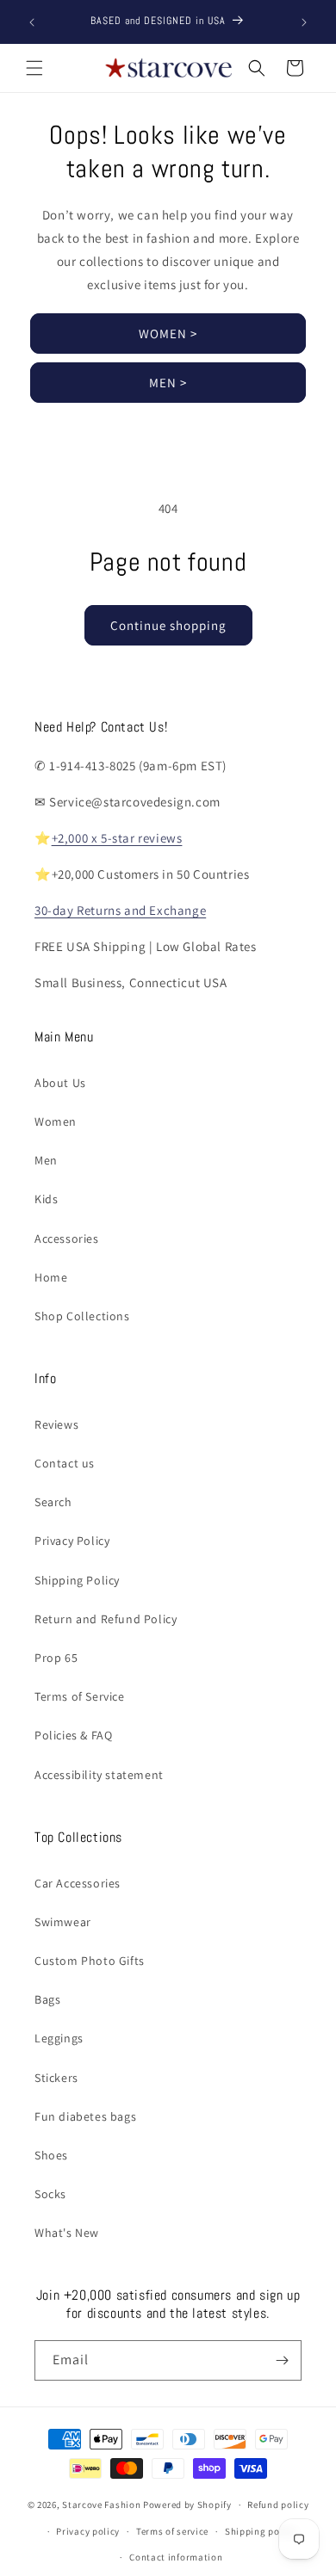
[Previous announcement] (32, 22)
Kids (46, 1199)
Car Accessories (78, 1883)
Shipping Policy (77, 1580)
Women (56, 1121)
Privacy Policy (72, 1541)
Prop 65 (56, 1658)
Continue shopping (168, 625)
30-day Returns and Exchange (120, 910)
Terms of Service (80, 1696)
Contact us (65, 1463)
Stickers (56, 2078)
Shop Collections (82, 1316)
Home (51, 1277)
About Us (60, 1083)
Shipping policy (261, 2531)
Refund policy (278, 2505)
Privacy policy (88, 2531)
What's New (67, 2233)
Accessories (67, 1239)
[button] (34, 68)
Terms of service (172, 2531)
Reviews (56, 1424)
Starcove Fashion (101, 2505)
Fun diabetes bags (85, 2116)
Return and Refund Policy (106, 1619)
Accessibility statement (99, 1775)
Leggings (59, 2038)
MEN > (168, 383)
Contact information (176, 2557)
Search (53, 1502)
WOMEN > (168, 334)
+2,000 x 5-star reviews (117, 838)
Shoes (51, 2155)
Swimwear (63, 1922)
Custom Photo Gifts (90, 1961)
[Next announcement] (304, 22)
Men (46, 1160)
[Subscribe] (282, 2360)
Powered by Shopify (187, 2505)
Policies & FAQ (73, 1735)
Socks (50, 2194)
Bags (47, 1999)
